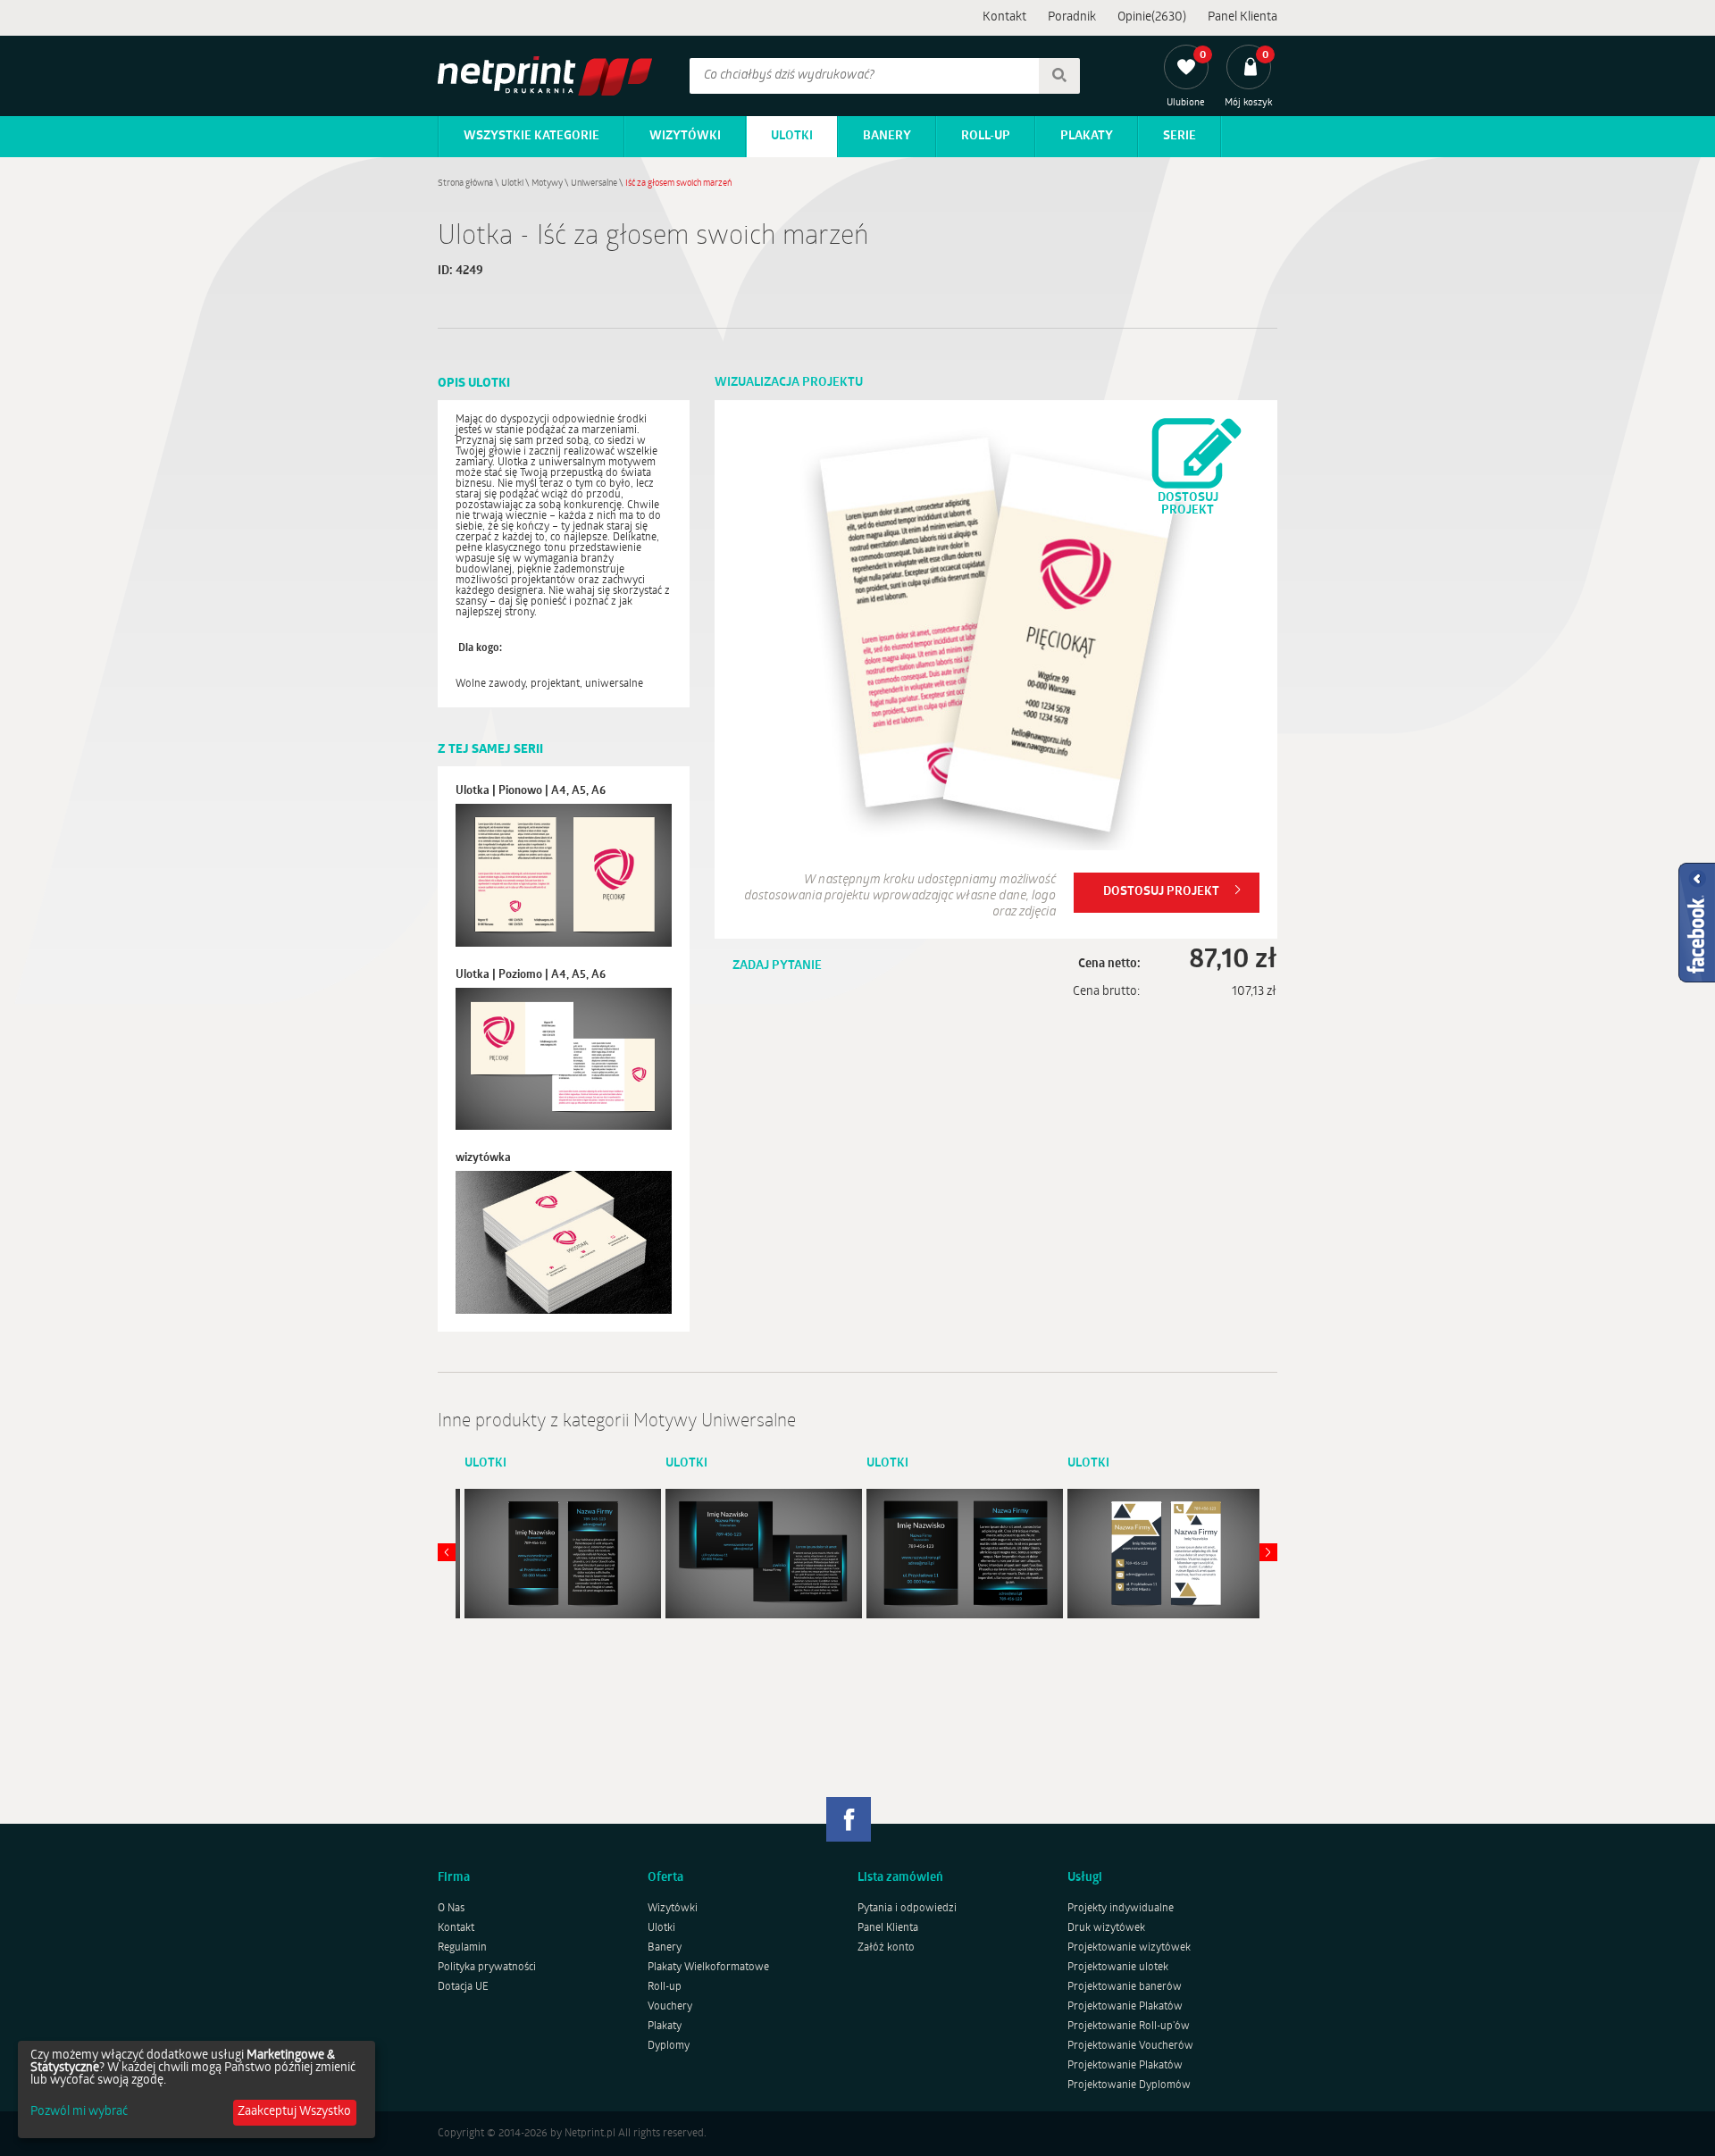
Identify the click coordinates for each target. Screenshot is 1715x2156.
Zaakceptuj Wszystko (294, 2112)
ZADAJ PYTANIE (777, 966)
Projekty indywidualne (1121, 1909)
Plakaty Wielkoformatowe (708, 1968)
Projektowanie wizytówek (1129, 1948)
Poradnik (1072, 17)
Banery (887, 136)
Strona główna (465, 184)
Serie (1180, 136)
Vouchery (670, 2007)
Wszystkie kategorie (531, 136)
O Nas (451, 1909)
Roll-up (986, 136)
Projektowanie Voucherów (1130, 2046)
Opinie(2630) (1152, 17)
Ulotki (792, 136)
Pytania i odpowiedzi (907, 1909)
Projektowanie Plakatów (1125, 2007)
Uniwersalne (594, 184)
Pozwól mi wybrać (79, 2112)
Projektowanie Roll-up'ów (1129, 2026)
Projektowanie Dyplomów (1129, 2085)
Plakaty (1087, 136)
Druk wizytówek (1106, 1928)
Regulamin (462, 1948)
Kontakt (1004, 17)
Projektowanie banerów (1125, 1987)
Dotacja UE (463, 1987)
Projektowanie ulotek (1118, 1968)
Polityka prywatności (487, 1968)
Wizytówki (685, 136)
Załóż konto (886, 1948)
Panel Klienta (1242, 17)
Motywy (547, 184)
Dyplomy (669, 2046)
